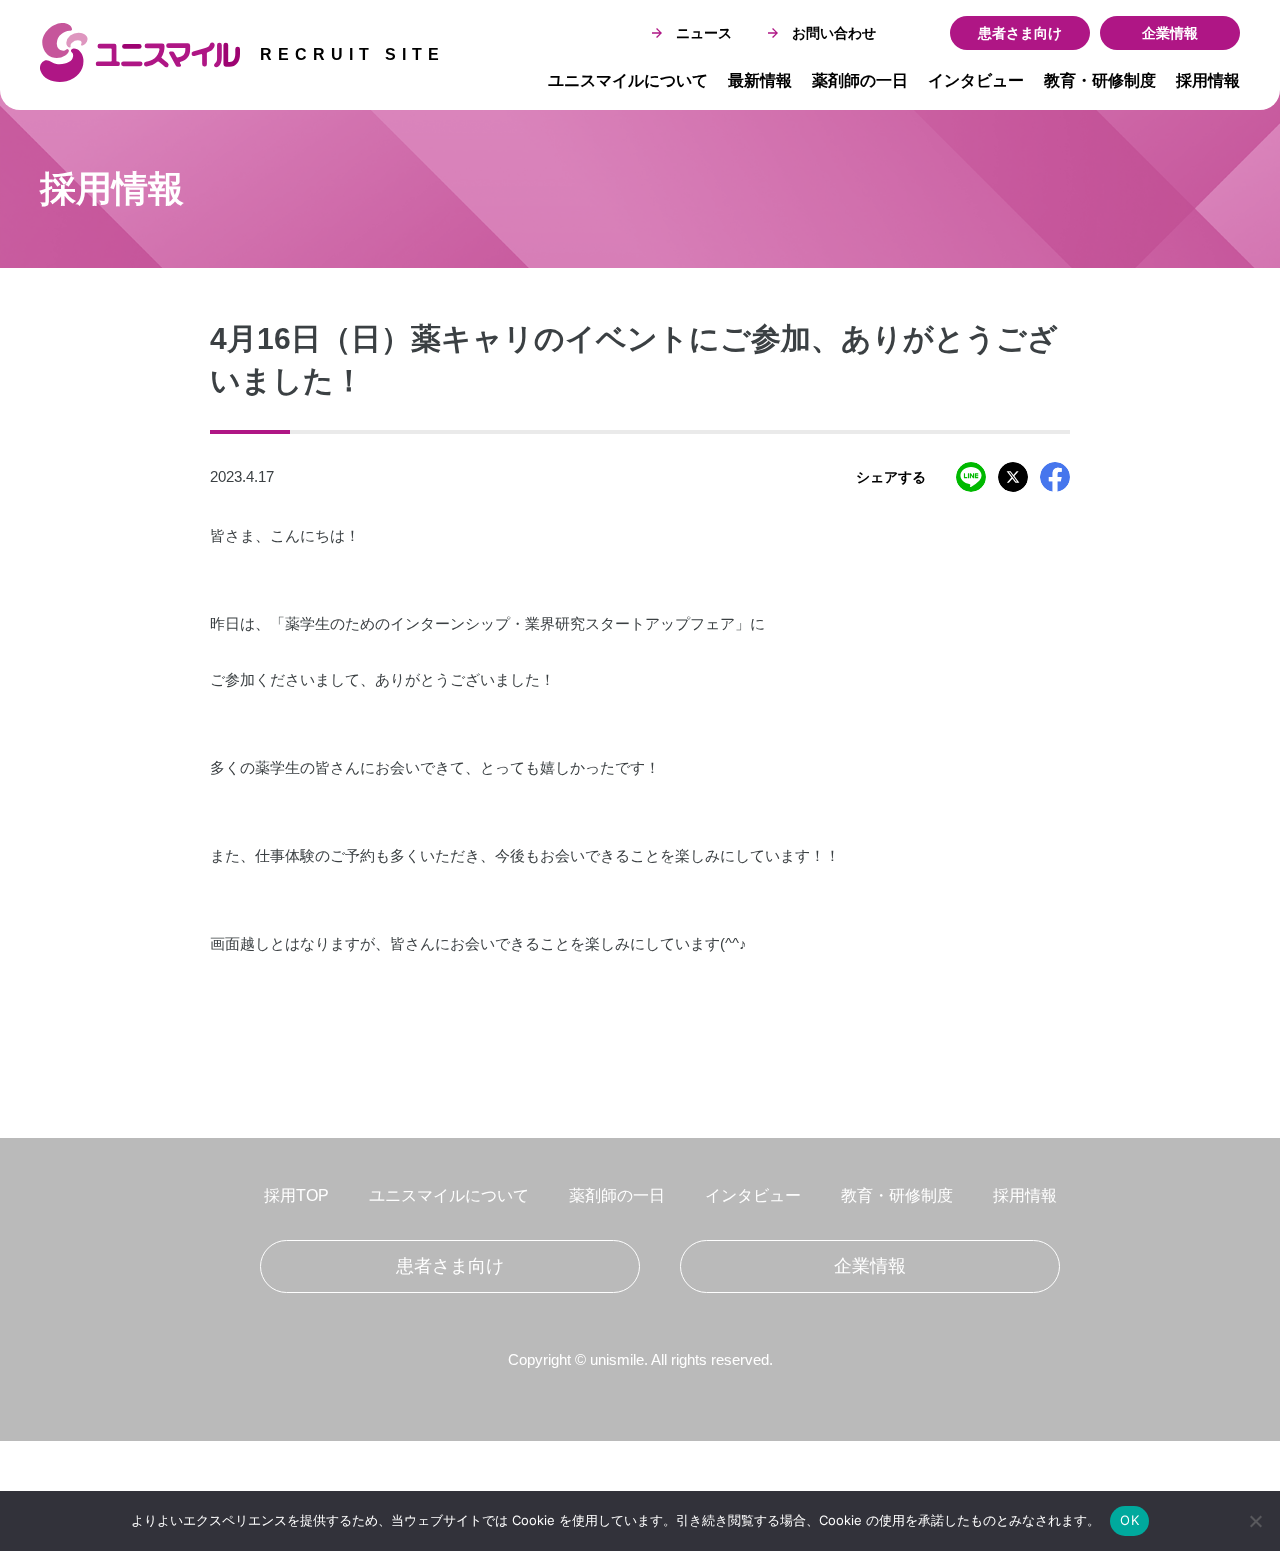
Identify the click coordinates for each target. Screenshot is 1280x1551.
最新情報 (760, 80)
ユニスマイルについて (628, 80)
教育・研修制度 (1100, 80)
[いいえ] (1255, 1521)
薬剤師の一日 (860, 80)
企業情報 (1170, 33)
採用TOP (296, 1195)
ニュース (704, 33)
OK (1129, 1520)
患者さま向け (1020, 33)
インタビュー (976, 80)
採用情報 (1208, 80)
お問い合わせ (834, 33)
